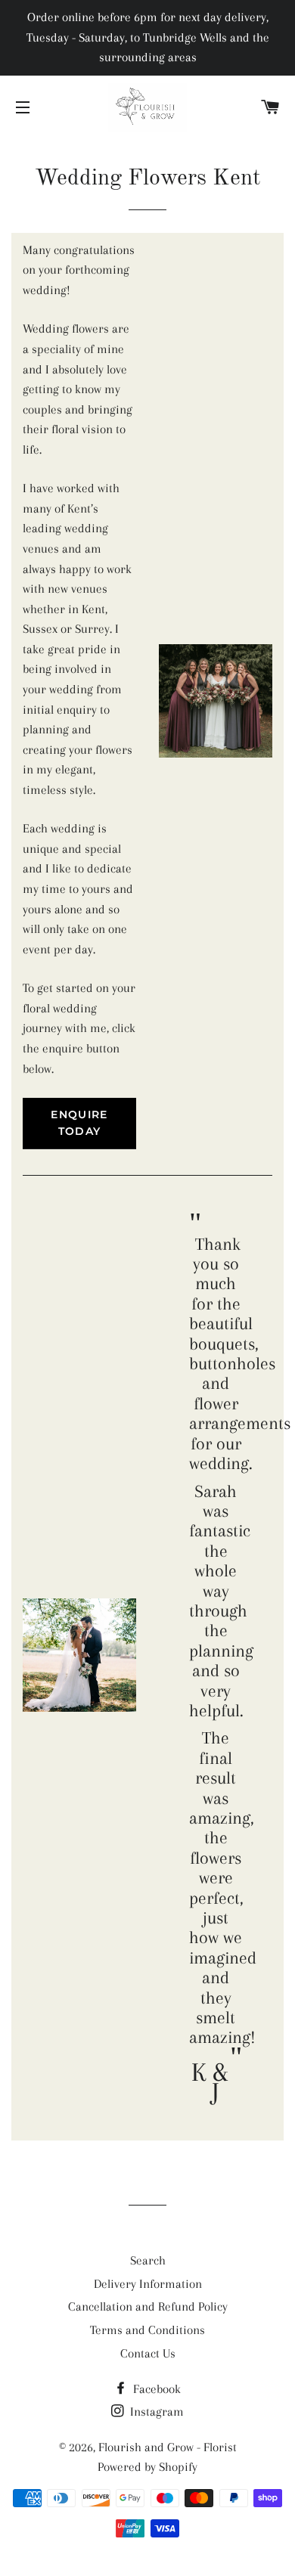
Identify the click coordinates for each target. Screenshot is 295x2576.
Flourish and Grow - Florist (168, 2447)
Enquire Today (79, 1123)
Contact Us (148, 2353)
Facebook (155, 2389)
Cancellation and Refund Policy (148, 2306)
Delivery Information (148, 2284)
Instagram (155, 2412)
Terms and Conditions (147, 2330)
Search (148, 2260)
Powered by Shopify (147, 2467)
